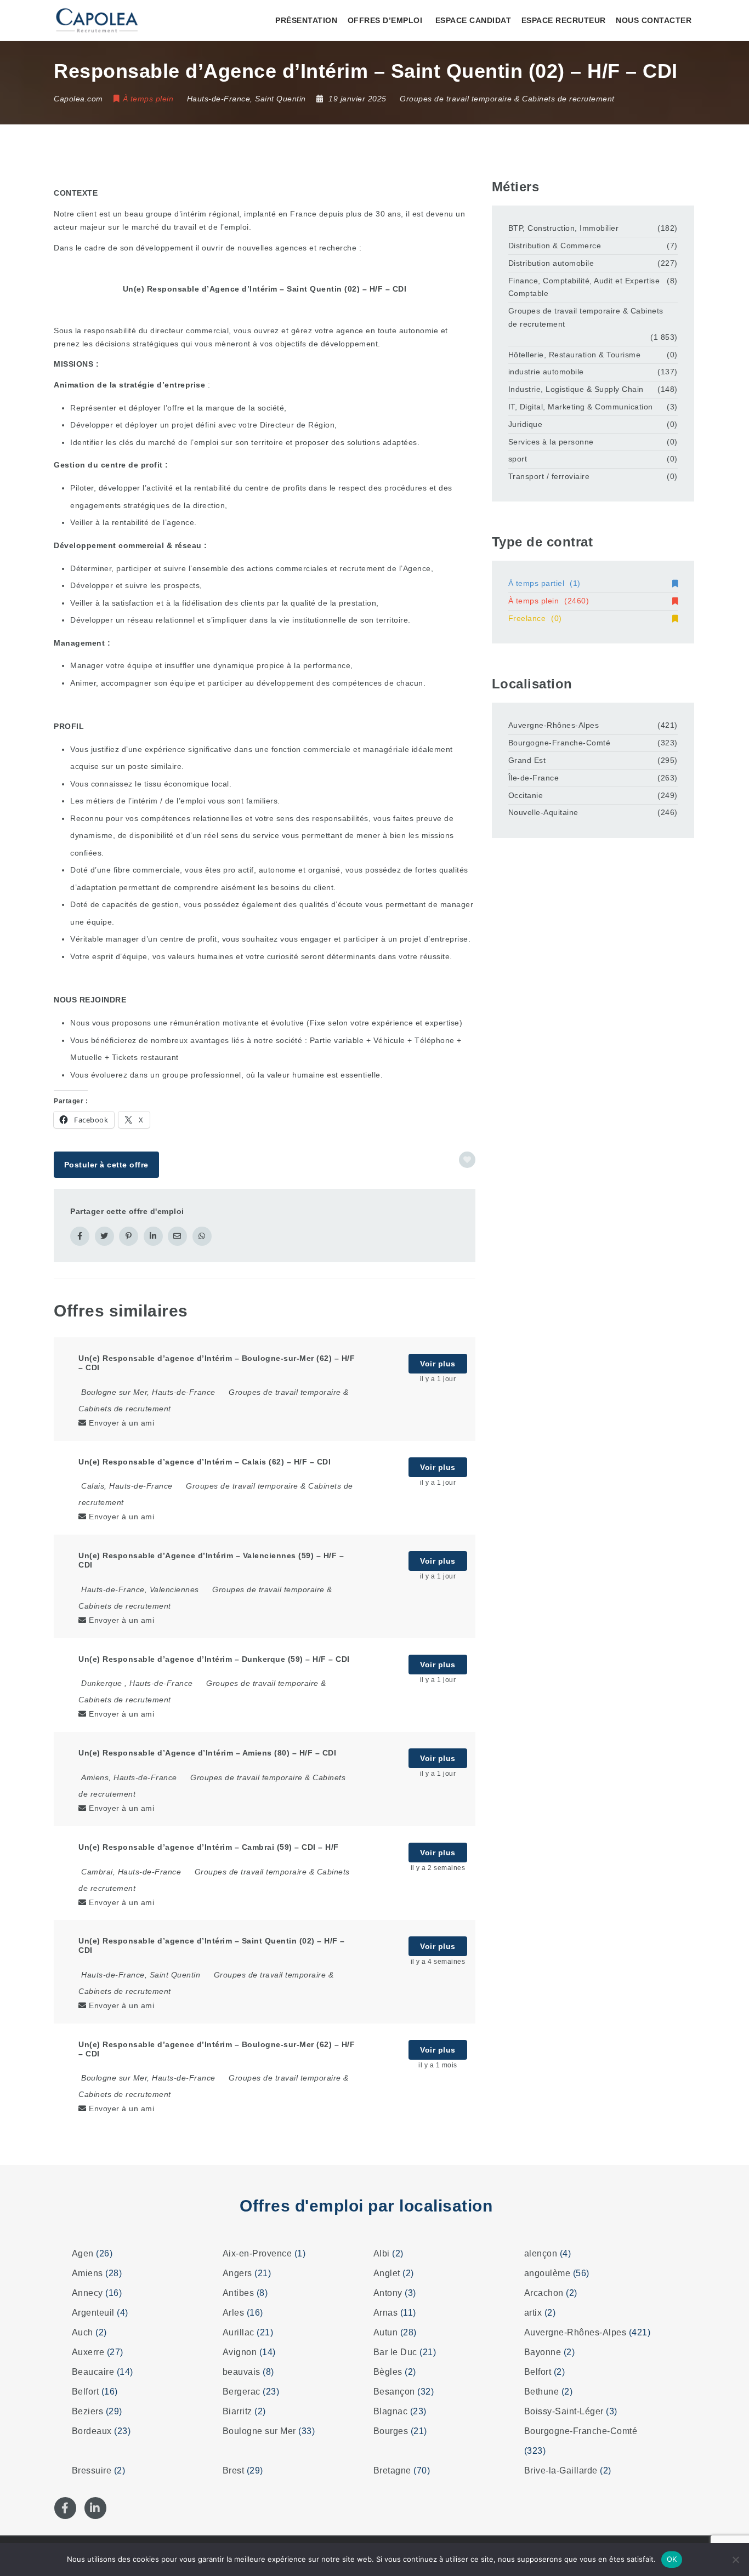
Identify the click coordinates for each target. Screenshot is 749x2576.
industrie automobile (546, 372)
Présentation (306, 20)
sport (518, 459)
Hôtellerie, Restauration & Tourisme (575, 355)
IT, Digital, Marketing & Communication (581, 407)
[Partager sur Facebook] (80, 1236)
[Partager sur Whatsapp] (202, 1236)
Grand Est (527, 760)
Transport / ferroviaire (549, 476)
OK (672, 2559)
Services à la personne (551, 442)
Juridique (526, 424)
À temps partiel (544, 583)
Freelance (535, 618)
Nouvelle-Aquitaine (543, 812)
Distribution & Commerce (555, 246)
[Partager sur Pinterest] (129, 1236)
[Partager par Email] (177, 1236)
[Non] (735, 2560)
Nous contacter (654, 20)
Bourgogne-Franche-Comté (560, 743)
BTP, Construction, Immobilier (564, 228)
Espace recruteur (564, 20)
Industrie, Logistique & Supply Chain (576, 389)
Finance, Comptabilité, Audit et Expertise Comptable (584, 287)
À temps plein (549, 601)
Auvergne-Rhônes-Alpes (554, 725)
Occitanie (526, 795)
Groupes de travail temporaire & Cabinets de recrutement (507, 99)
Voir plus (438, 1364)
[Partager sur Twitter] (104, 1236)
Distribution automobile (551, 263)
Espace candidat (473, 20)
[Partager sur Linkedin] (153, 1236)
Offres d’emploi (385, 20)
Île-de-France (534, 778)
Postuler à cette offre (106, 1165)
